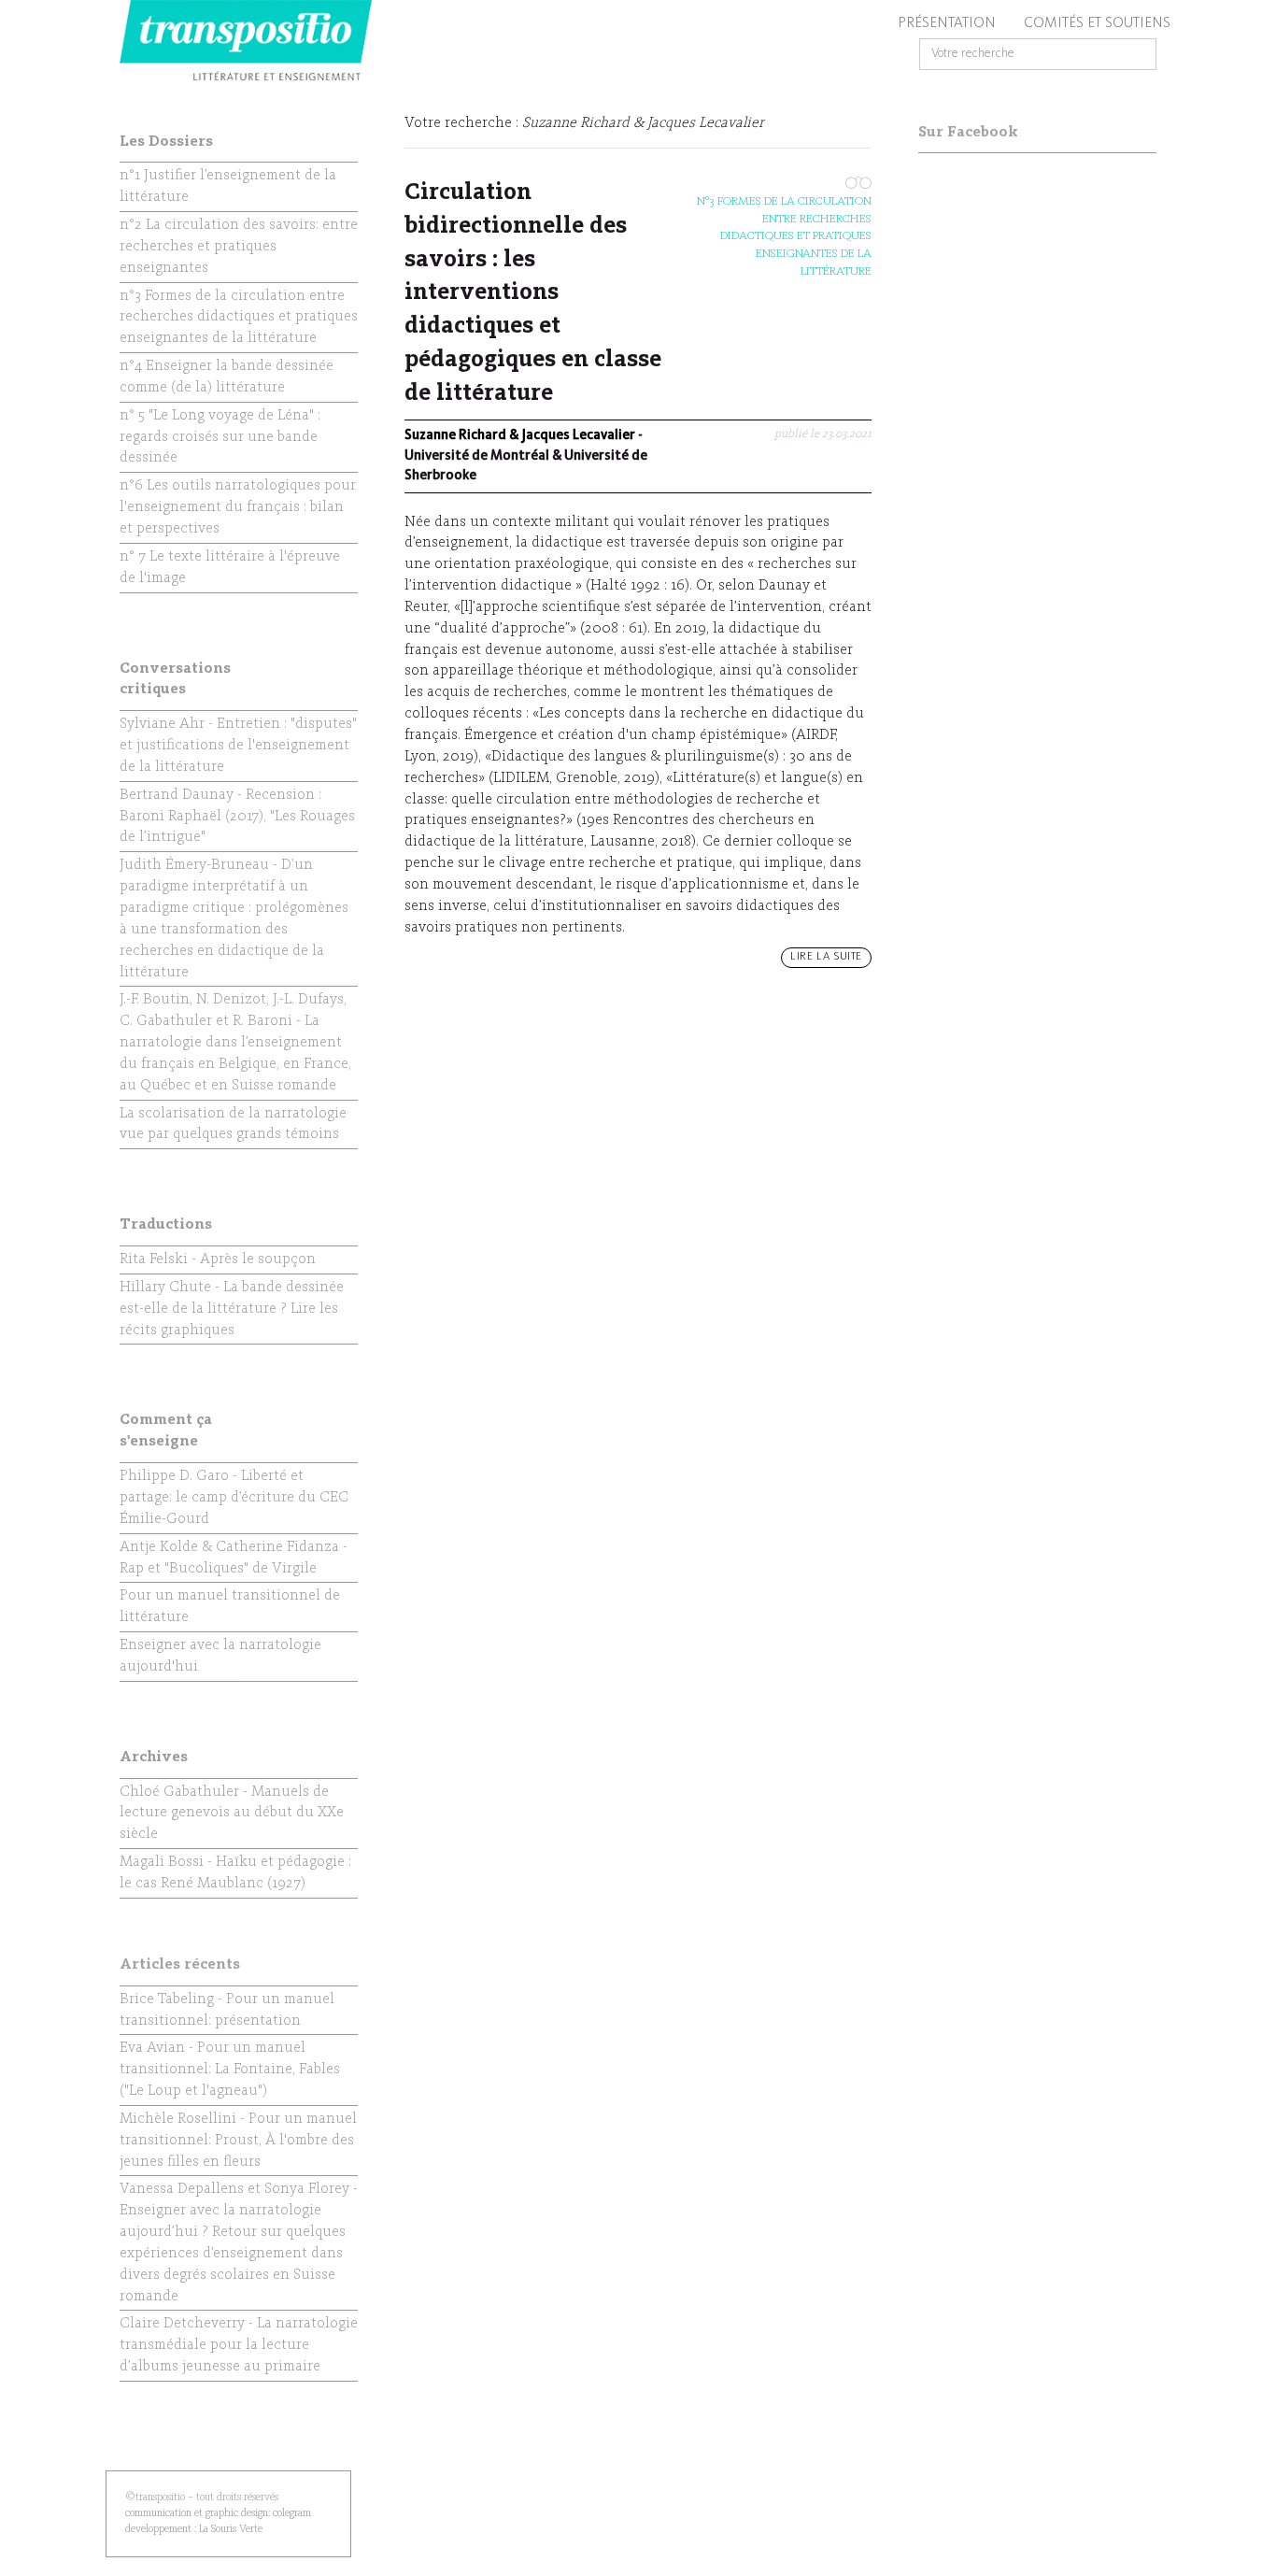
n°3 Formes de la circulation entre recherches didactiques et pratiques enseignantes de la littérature (784, 236)
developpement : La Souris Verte (194, 2529)
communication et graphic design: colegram (218, 2513)
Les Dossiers (166, 142)
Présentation (947, 23)
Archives (154, 1758)
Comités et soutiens (1097, 23)
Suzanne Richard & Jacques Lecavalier (520, 436)
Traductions (166, 1225)
